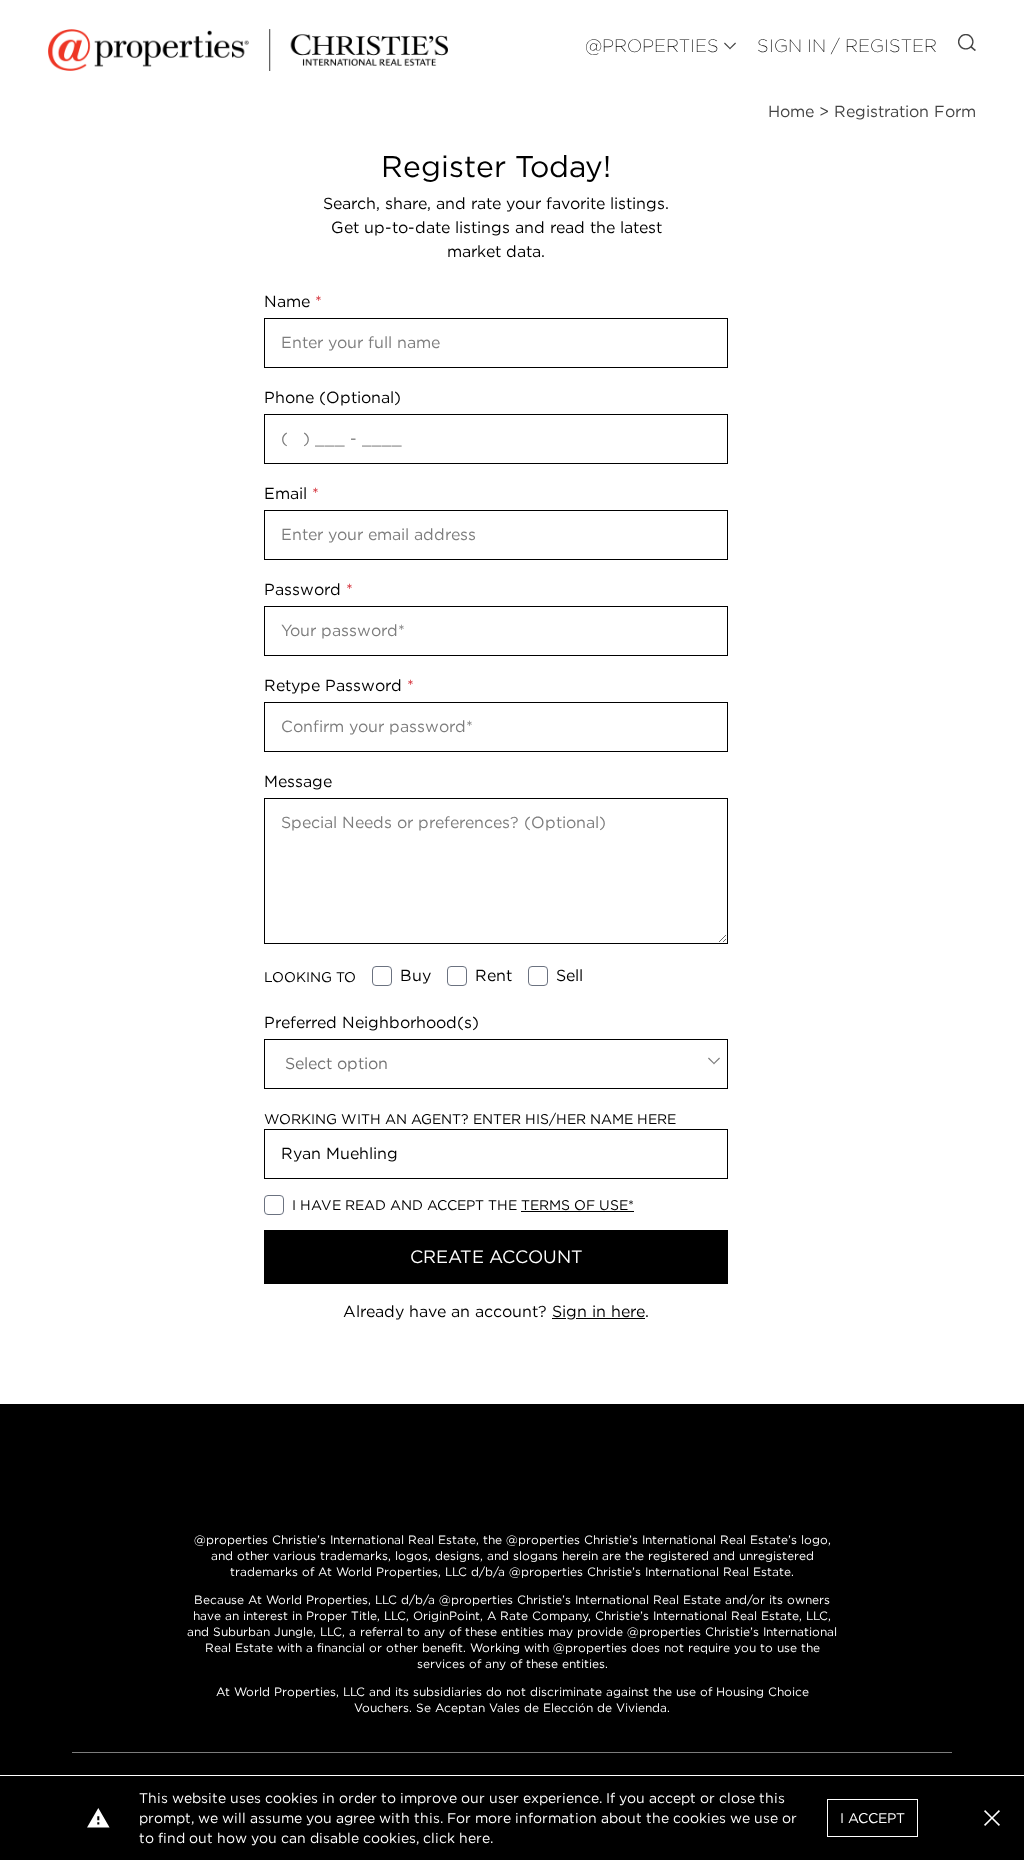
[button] (992, 1818)
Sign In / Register (847, 45)
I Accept (872, 1818)
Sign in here (598, 1311)
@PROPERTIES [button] (652, 45)
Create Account (496, 1256)
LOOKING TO (310, 977)
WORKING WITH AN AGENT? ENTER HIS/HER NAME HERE (470, 1119)
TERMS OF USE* (577, 1205)
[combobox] (496, 1064)
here (474, 1838)
